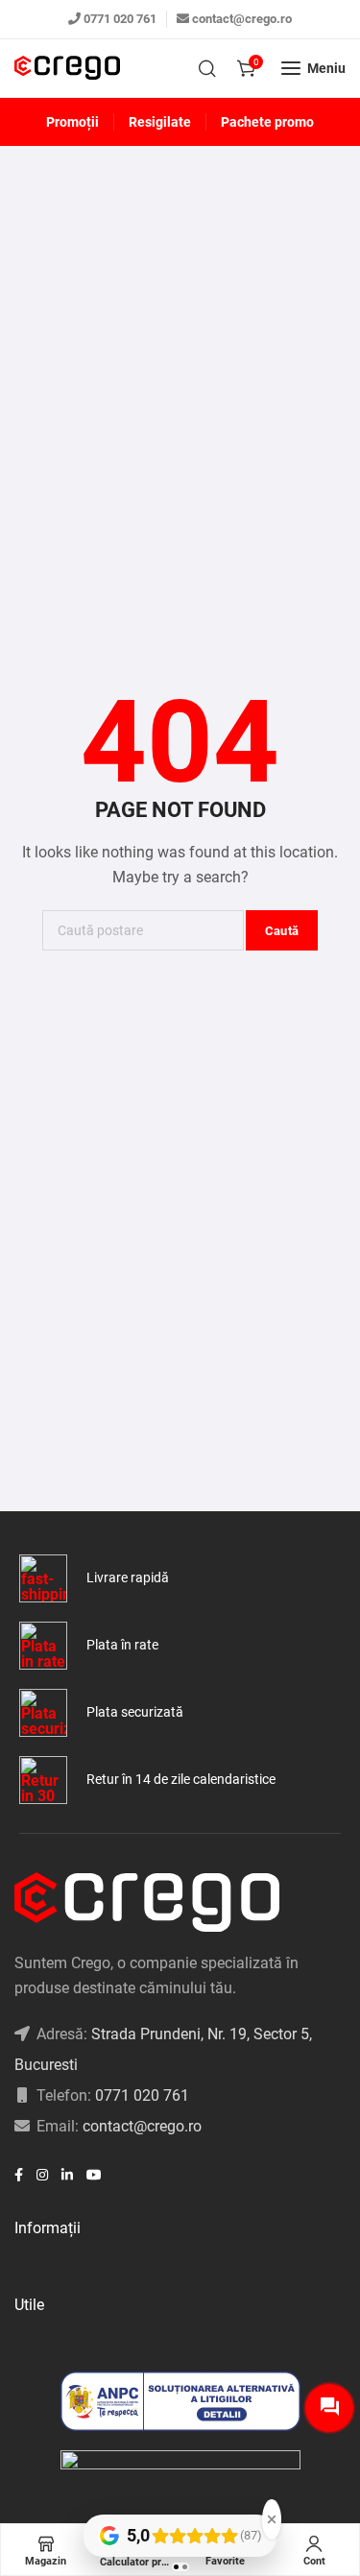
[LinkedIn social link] (67, 2175)
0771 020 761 (120, 19)
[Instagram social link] (42, 2175)
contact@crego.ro (242, 19)
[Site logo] (67, 69)
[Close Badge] (272, 2519)
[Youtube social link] (94, 2175)
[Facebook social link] (19, 2175)
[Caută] (207, 68)
